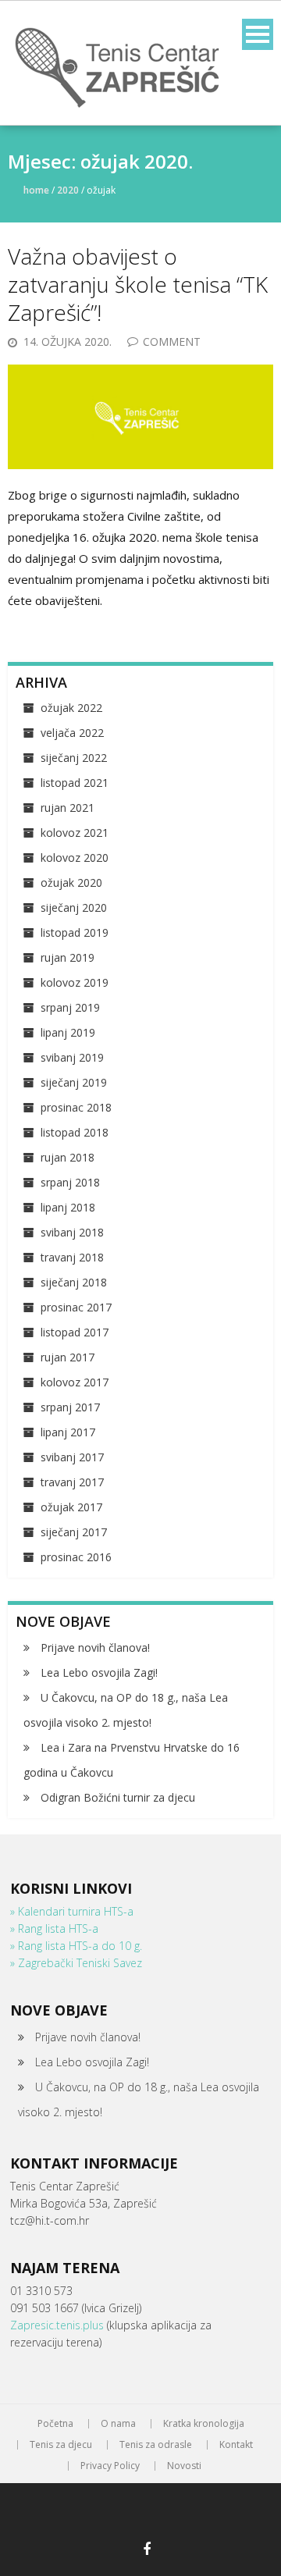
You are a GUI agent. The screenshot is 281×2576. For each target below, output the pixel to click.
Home (36, 190)
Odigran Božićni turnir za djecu (118, 1797)
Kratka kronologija (204, 2424)
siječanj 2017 (74, 1532)
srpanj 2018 (70, 1182)
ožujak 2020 (71, 882)
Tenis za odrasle (156, 2445)
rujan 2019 (68, 957)
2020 (68, 190)
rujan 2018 (68, 1157)
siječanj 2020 (74, 907)
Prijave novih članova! (95, 1647)
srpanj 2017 (70, 1407)
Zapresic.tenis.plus (59, 2325)
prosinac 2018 (76, 1107)
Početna (55, 2424)
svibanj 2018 (72, 1232)
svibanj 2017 (72, 1457)
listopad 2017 (75, 1332)
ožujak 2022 (71, 708)
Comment (172, 342)
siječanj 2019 (74, 1082)
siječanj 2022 (74, 758)
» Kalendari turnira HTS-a (72, 1911)
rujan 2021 (68, 808)
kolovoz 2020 (75, 857)
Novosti (184, 2466)
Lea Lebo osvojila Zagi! (99, 1672)
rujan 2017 (68, 1357)
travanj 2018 (72, 1257)
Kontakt (236, 2445)
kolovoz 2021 (75, 833)
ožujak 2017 (71, 1507)
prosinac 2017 (76, 1307)
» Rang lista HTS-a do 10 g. (76, 1946)
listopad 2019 (75, 932)
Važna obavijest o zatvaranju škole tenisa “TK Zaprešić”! (138, 285)
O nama (118, 2424)
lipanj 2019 (68, 1032)
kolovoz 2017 (75, 1382)
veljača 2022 (72, 733)
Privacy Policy (110, 2466)
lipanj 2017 (68, 1432)
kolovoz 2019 (75, 982)
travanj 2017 (72, 1482)
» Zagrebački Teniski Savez (76, 1963)
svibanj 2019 (72, 1057)
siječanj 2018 (74, 1282)
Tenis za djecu (61, 2445)
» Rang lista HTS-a (54, 1928)
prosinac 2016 (76, 1557)
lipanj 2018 (68, 1207)
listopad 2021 (75, 783)
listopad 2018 (75, 1132)
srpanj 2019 (70, 1007)
